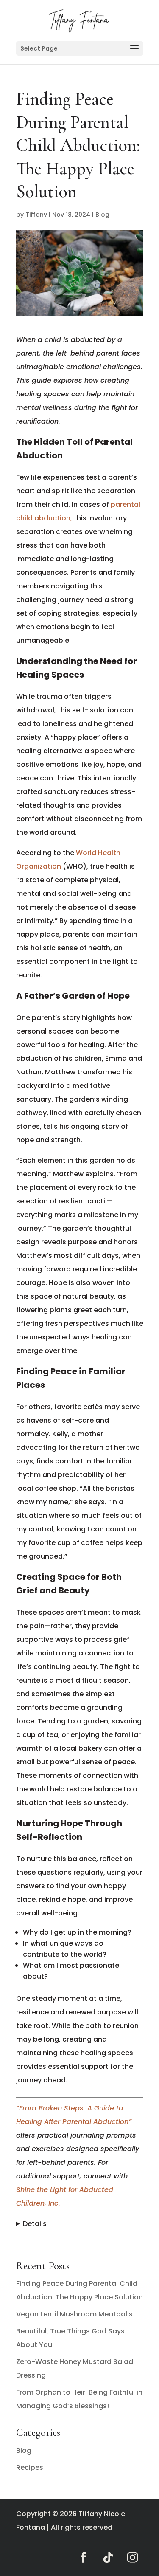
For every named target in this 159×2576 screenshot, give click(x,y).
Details (35, 2224)
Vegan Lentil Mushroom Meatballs (74, 2314)
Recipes (30, 2467)
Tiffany (36, 215)
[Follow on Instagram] (133, 2558)
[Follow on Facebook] (84, 2558)
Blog (102, 215)
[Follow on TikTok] (108, 2558)
